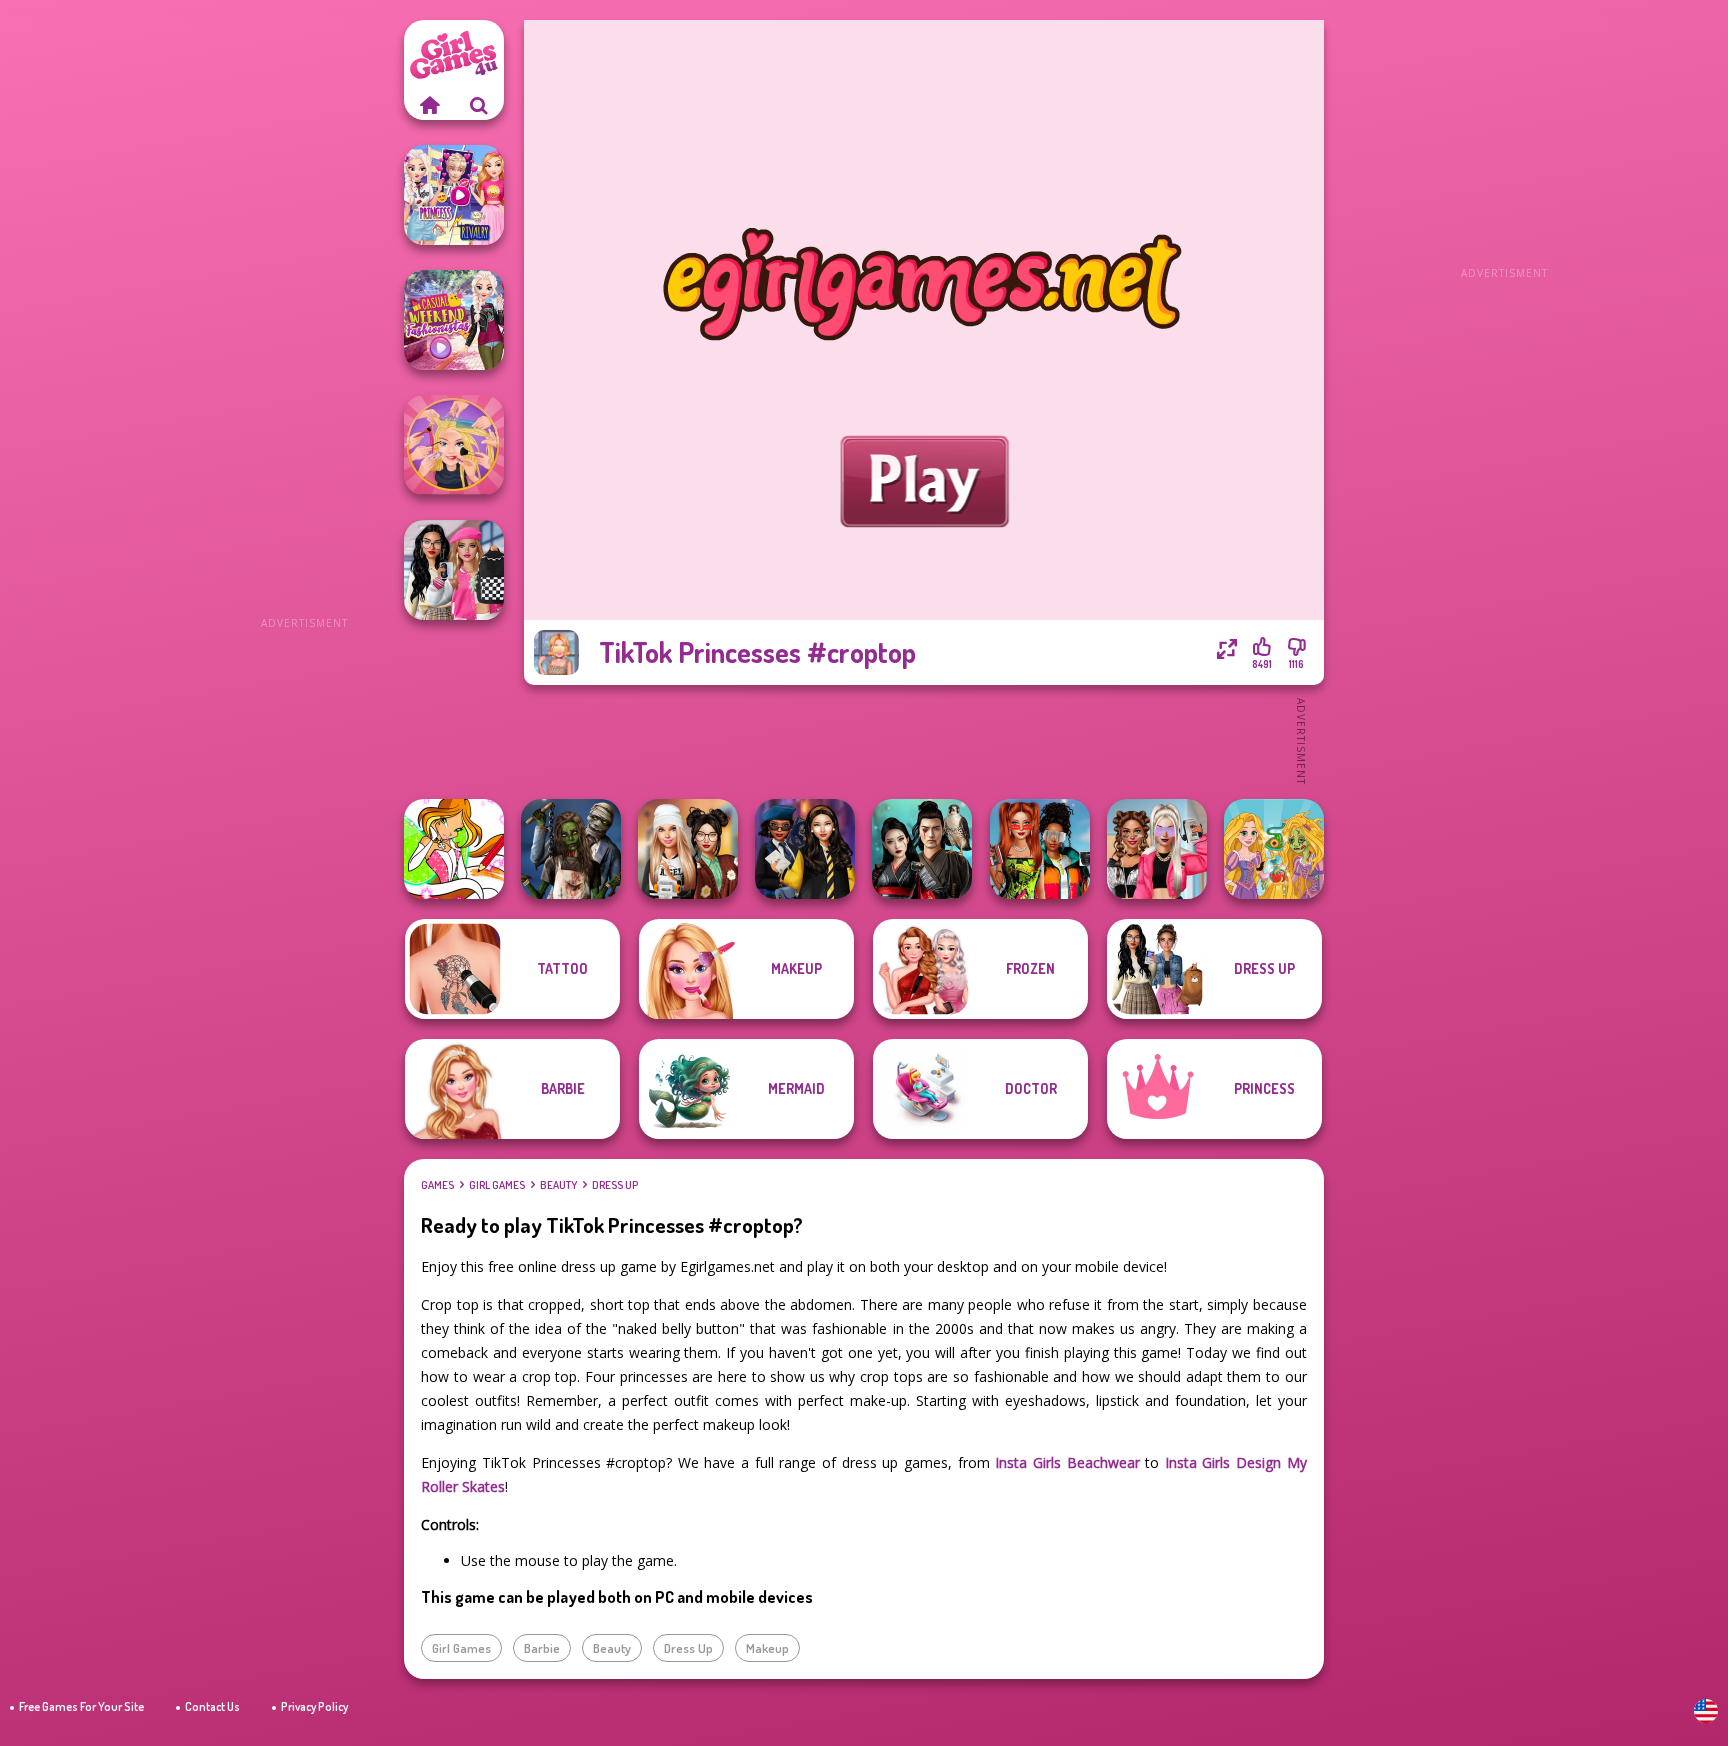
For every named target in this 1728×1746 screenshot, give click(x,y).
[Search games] (479, 105)
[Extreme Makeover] (454, 445)
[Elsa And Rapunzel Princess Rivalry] (454, 195)
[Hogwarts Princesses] (805, 849)
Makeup (767, 1648)
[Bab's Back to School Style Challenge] (454, 570)
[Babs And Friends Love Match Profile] (1040, 849)
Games (437, 1185)
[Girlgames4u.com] (429, 105)
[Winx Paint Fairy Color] (454, 849)
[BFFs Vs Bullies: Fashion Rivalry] (1157, 849)
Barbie (542, 1648)
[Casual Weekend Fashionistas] (454, 320)
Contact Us (212, 1706)
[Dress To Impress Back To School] (688, 849)
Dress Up (615, 1185)
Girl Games (497, 1185)
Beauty (558, 1185)
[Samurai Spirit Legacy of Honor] (922, 849)
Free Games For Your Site (81, 1706)
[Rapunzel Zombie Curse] (1274, 849)
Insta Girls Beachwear (1067, 1462)
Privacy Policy (314, 1706)
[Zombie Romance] (571, 849)
